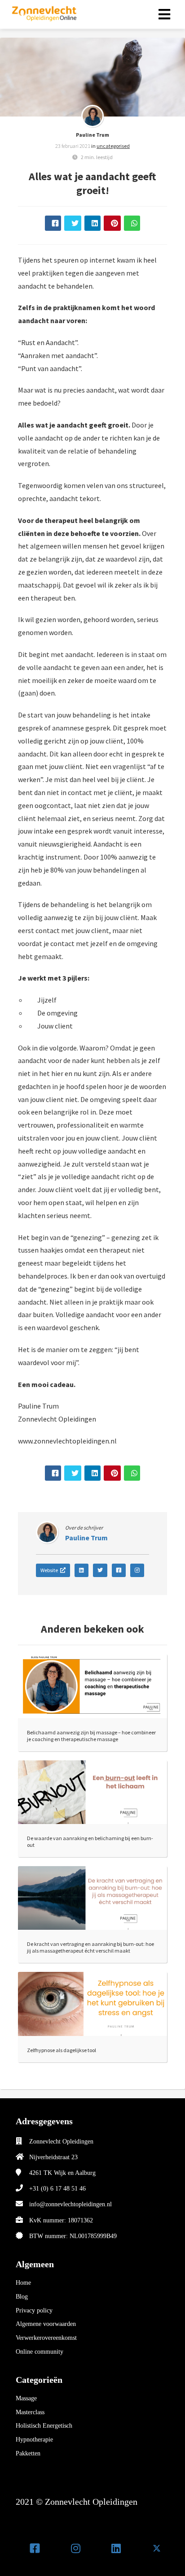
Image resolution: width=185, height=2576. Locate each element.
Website (49, 1570)
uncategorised (113, 146)
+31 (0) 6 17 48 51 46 (57, 2189)
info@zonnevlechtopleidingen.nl (70, 2204)
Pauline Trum (92, 135)
